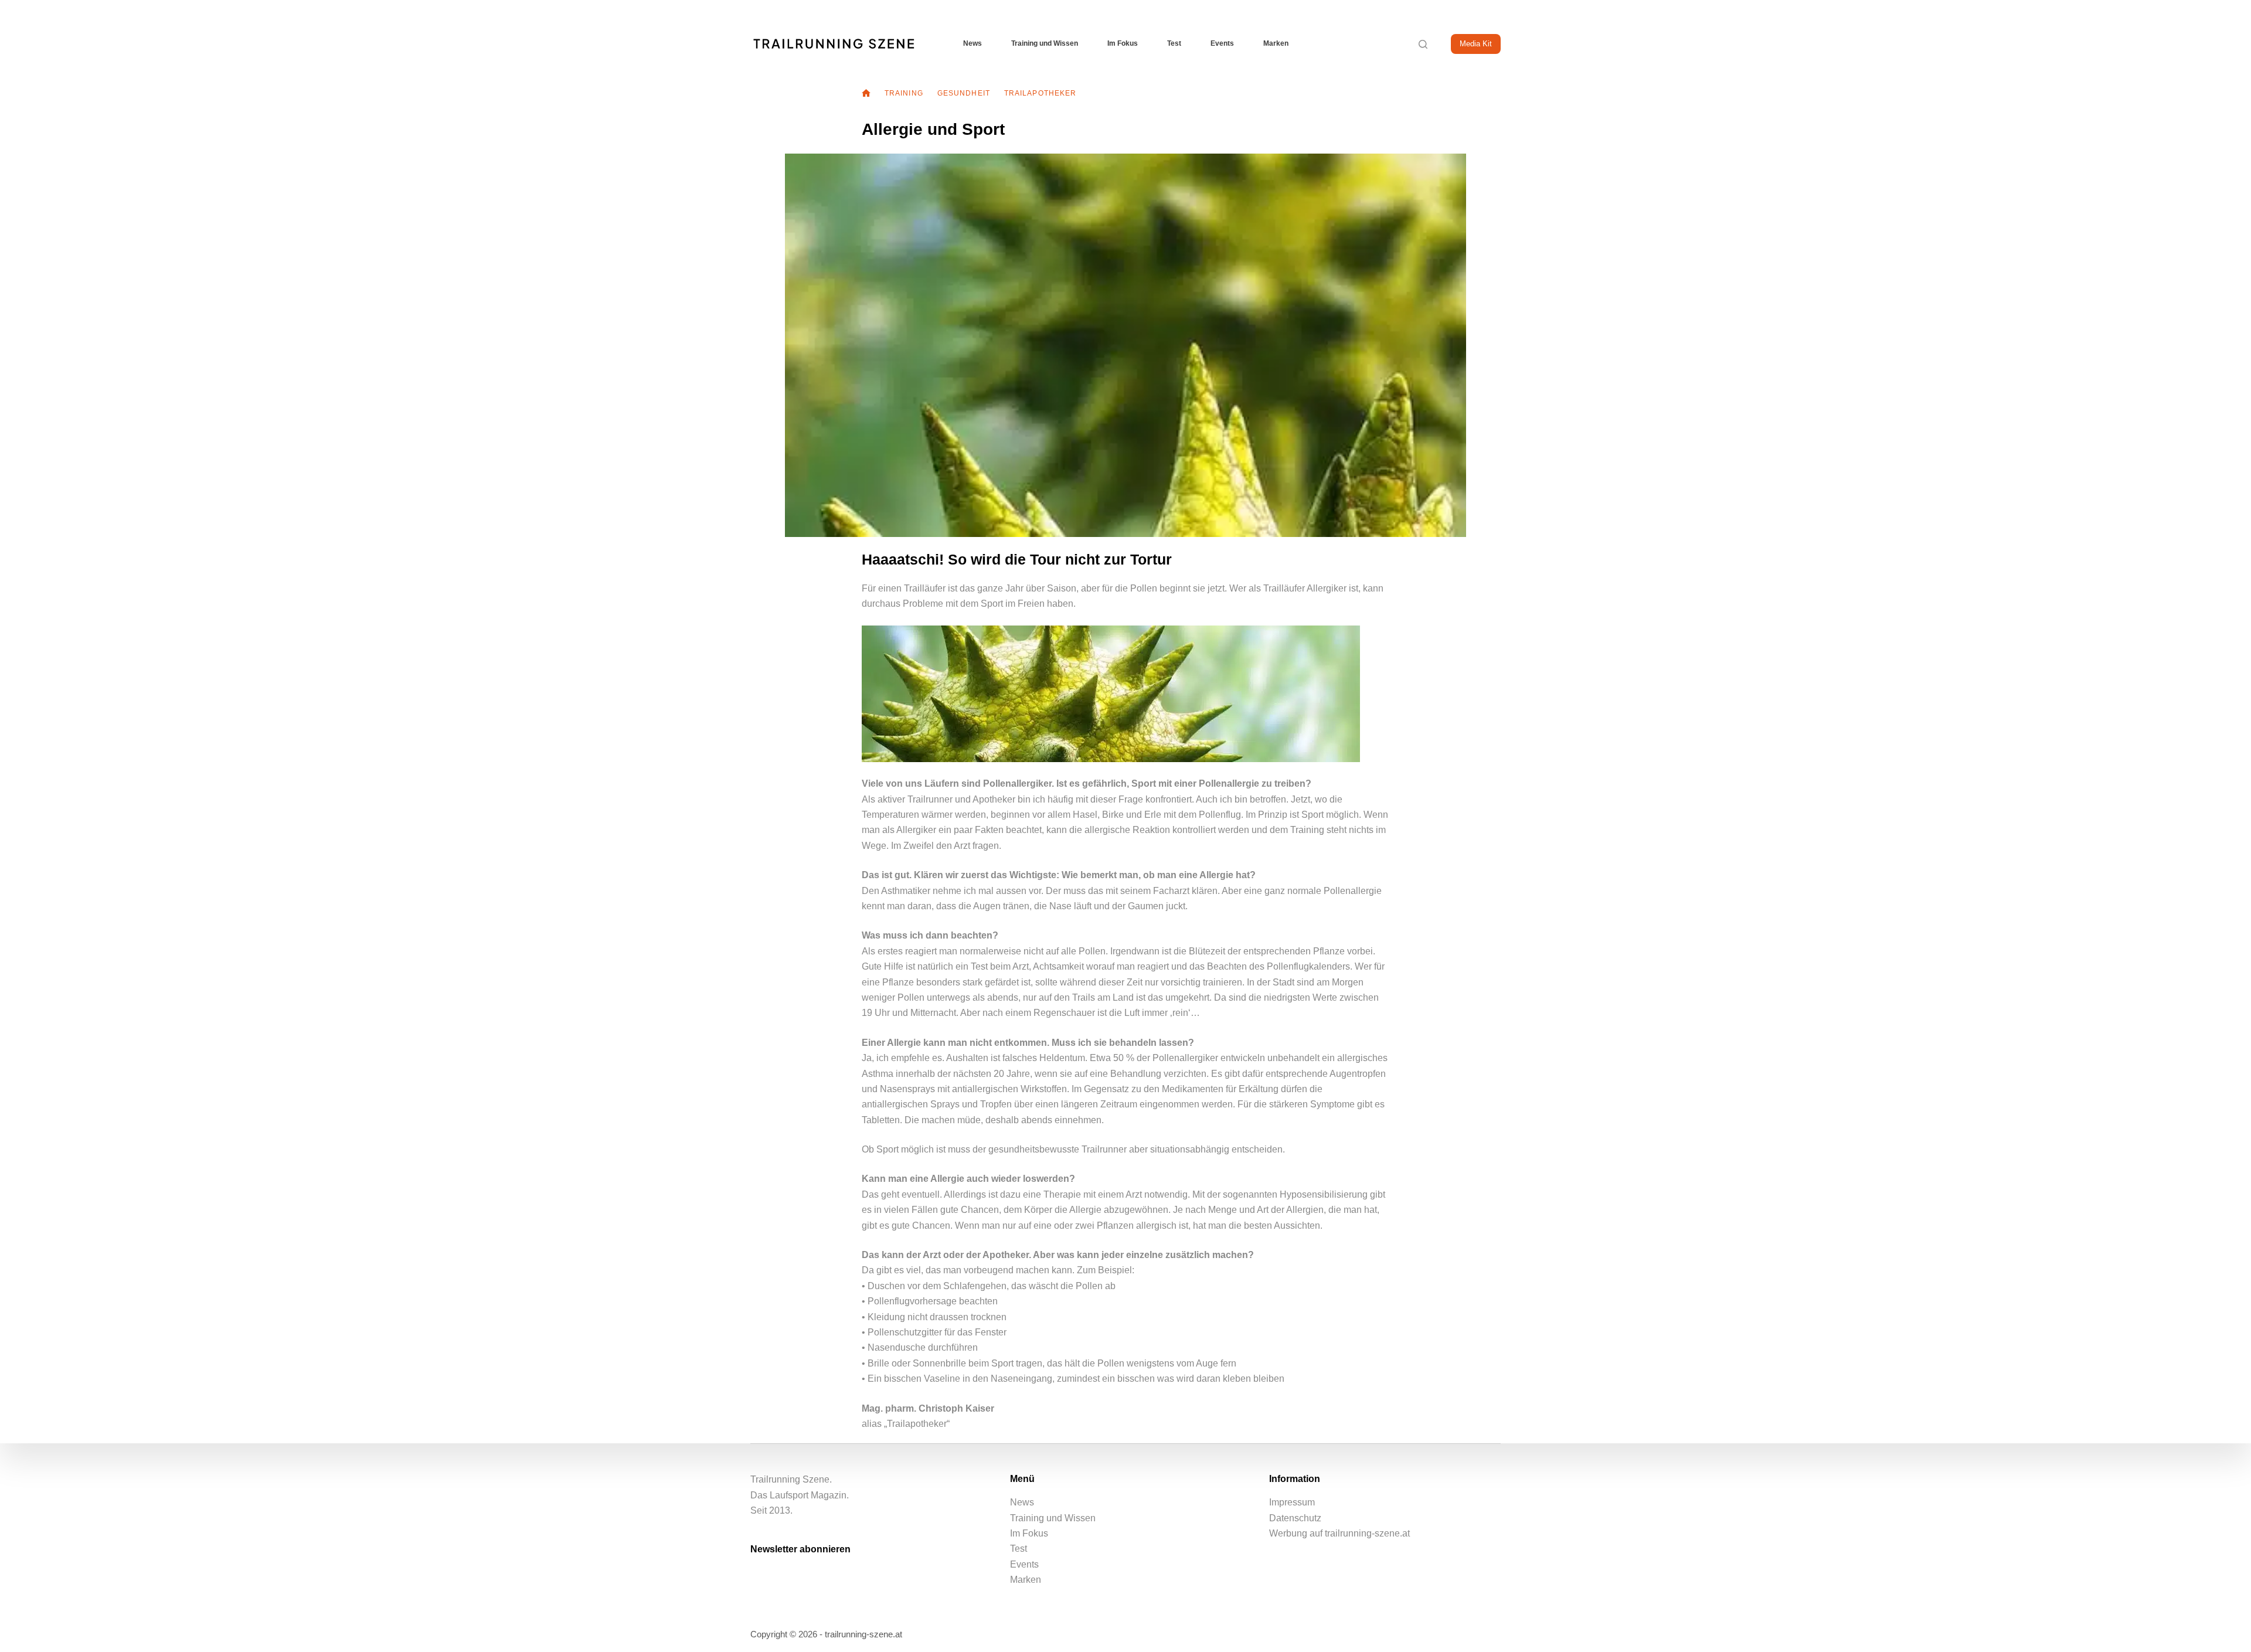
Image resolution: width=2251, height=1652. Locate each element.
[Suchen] (1423, 44)
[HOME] (866, 94)
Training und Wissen (1045, 43)
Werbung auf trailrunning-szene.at (1339, 1533)
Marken (1276, 43)
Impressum (1292, 1502)
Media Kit (1476, 44)
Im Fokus (1123, 43)
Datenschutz (1295, 1518)
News (973, 43)
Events (1222, 43)
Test (1174, 43)
